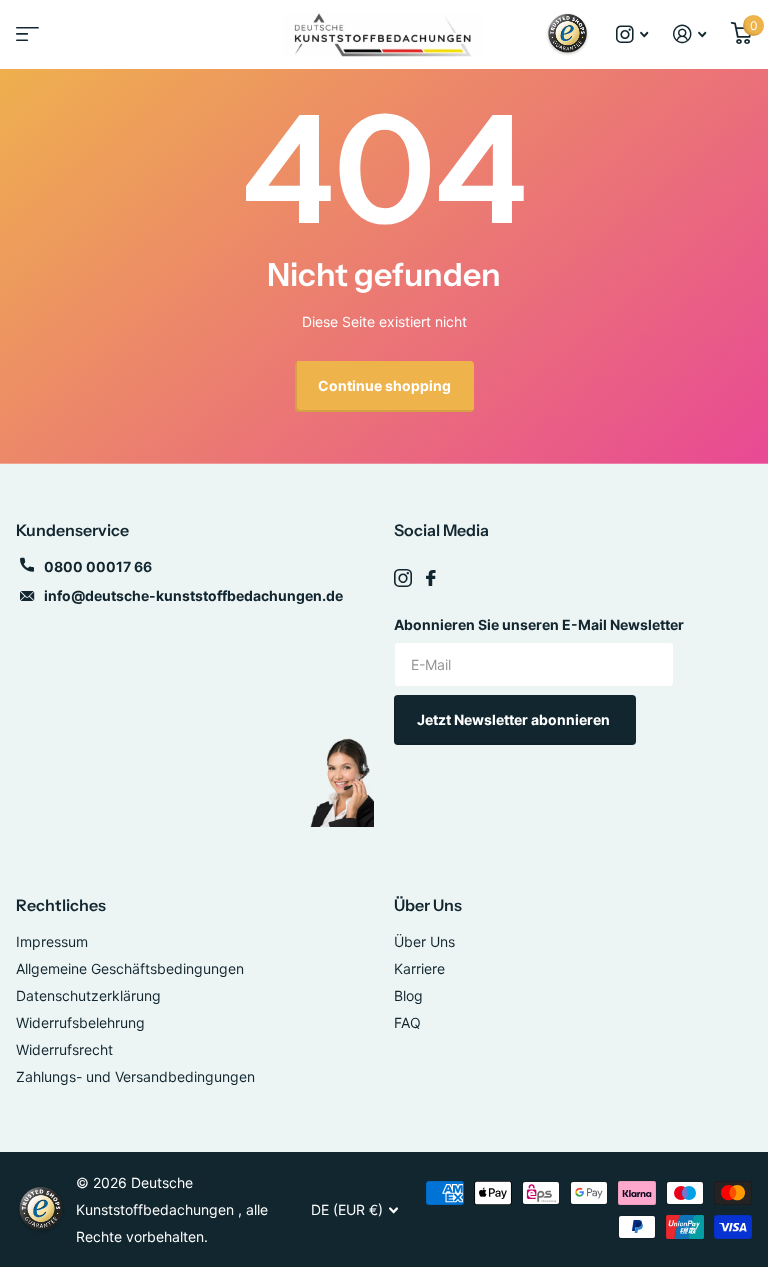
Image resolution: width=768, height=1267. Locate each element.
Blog (408, 995)
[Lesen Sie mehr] (632, 34)
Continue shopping (384, 385)
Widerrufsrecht (64, 1049)
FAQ (407, 1022)
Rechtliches (61, 905)
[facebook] (431, 578)
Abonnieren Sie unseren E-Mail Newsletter (539, 624)
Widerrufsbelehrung (80, 1022)
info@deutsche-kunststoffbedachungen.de (193, 595)
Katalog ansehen (25, 40)
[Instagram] (403, 578)
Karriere (419, 968)
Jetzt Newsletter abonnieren (515, 719)
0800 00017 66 (98, 566)
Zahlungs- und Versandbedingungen (135, 1076)
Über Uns (428, 905)
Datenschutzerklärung (88, 995)
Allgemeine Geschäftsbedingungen (130, 968)
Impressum (52, 941)
